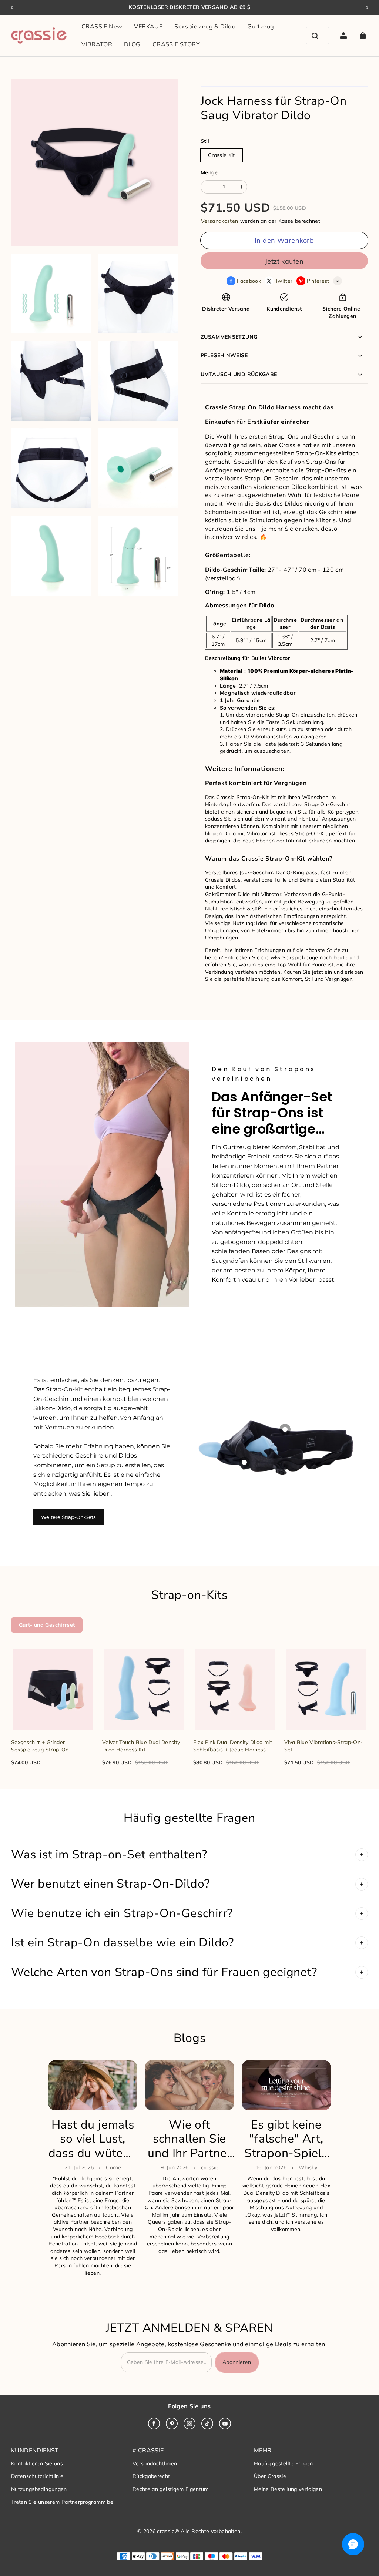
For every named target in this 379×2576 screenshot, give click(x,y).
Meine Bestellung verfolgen (288, 2489)
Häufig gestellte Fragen (283, 2463)
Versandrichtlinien (155, 2463)
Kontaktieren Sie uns (37, 2463)
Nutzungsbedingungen (39, 2489)
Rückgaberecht (151, 2476)
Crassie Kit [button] (222, 155)
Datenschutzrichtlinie (37, 2476)
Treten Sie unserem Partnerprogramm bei (63, 2502)
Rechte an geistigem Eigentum (171, 2489)
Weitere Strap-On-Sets (68, 1517)
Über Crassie (270, 2476)
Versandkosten (220, 221)
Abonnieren (237, 2362)
